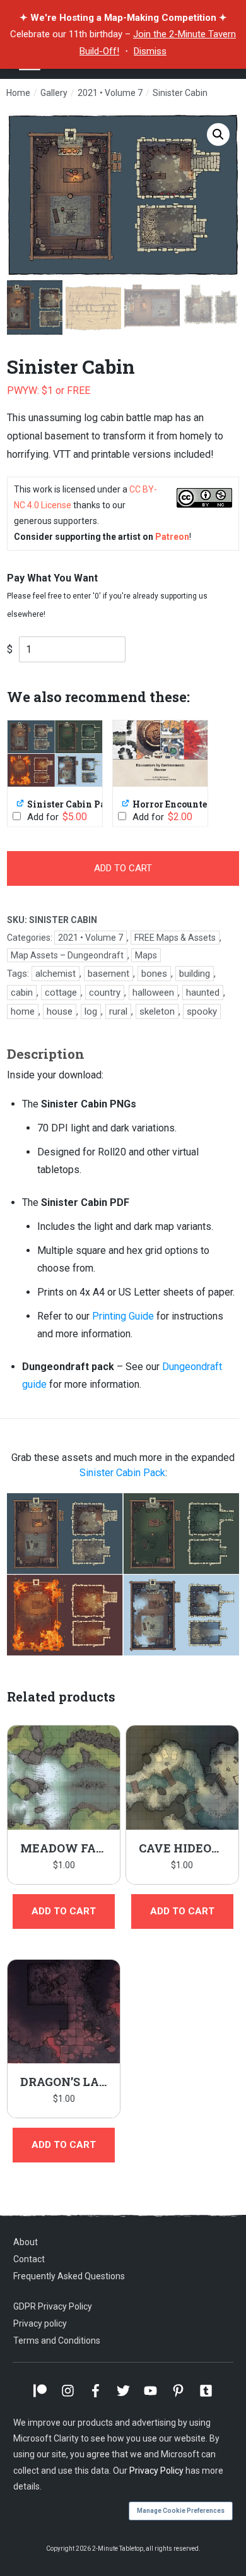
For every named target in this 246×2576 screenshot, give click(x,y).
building (195, 974)
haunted (203, 993)
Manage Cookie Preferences (181, 2511)
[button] (218, 134)
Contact (29, 2259)
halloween (153, 993)
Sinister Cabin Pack (122, 1473)
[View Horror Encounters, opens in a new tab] (126, 803)
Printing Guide (123, 1316)
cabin (22, 993)
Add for (56, 817)
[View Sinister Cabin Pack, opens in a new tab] (21, 803)
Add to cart (64, 1911)
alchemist (56, 974)
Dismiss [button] (150, 51)
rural (118, 1011)
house (60, 1011)
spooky (202, 1011)
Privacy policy (40, 2323)
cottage (61, 993)
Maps (146, 955)
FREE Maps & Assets (175, 938)
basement (108, 974)
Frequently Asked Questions (69, 2276)
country (105, 993)
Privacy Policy (156, 2471)
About (26, 2242)
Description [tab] (46, 1054)
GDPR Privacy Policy (53, 2306)
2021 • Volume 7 (91, 938)
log (91, 1011)
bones (154, 974)
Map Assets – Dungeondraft (67, 955)
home (23, 1011)
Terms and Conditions (57, 2340)
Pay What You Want (52, 578)
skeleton (157, 1011)
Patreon (172, 537)
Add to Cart (123, 868)
